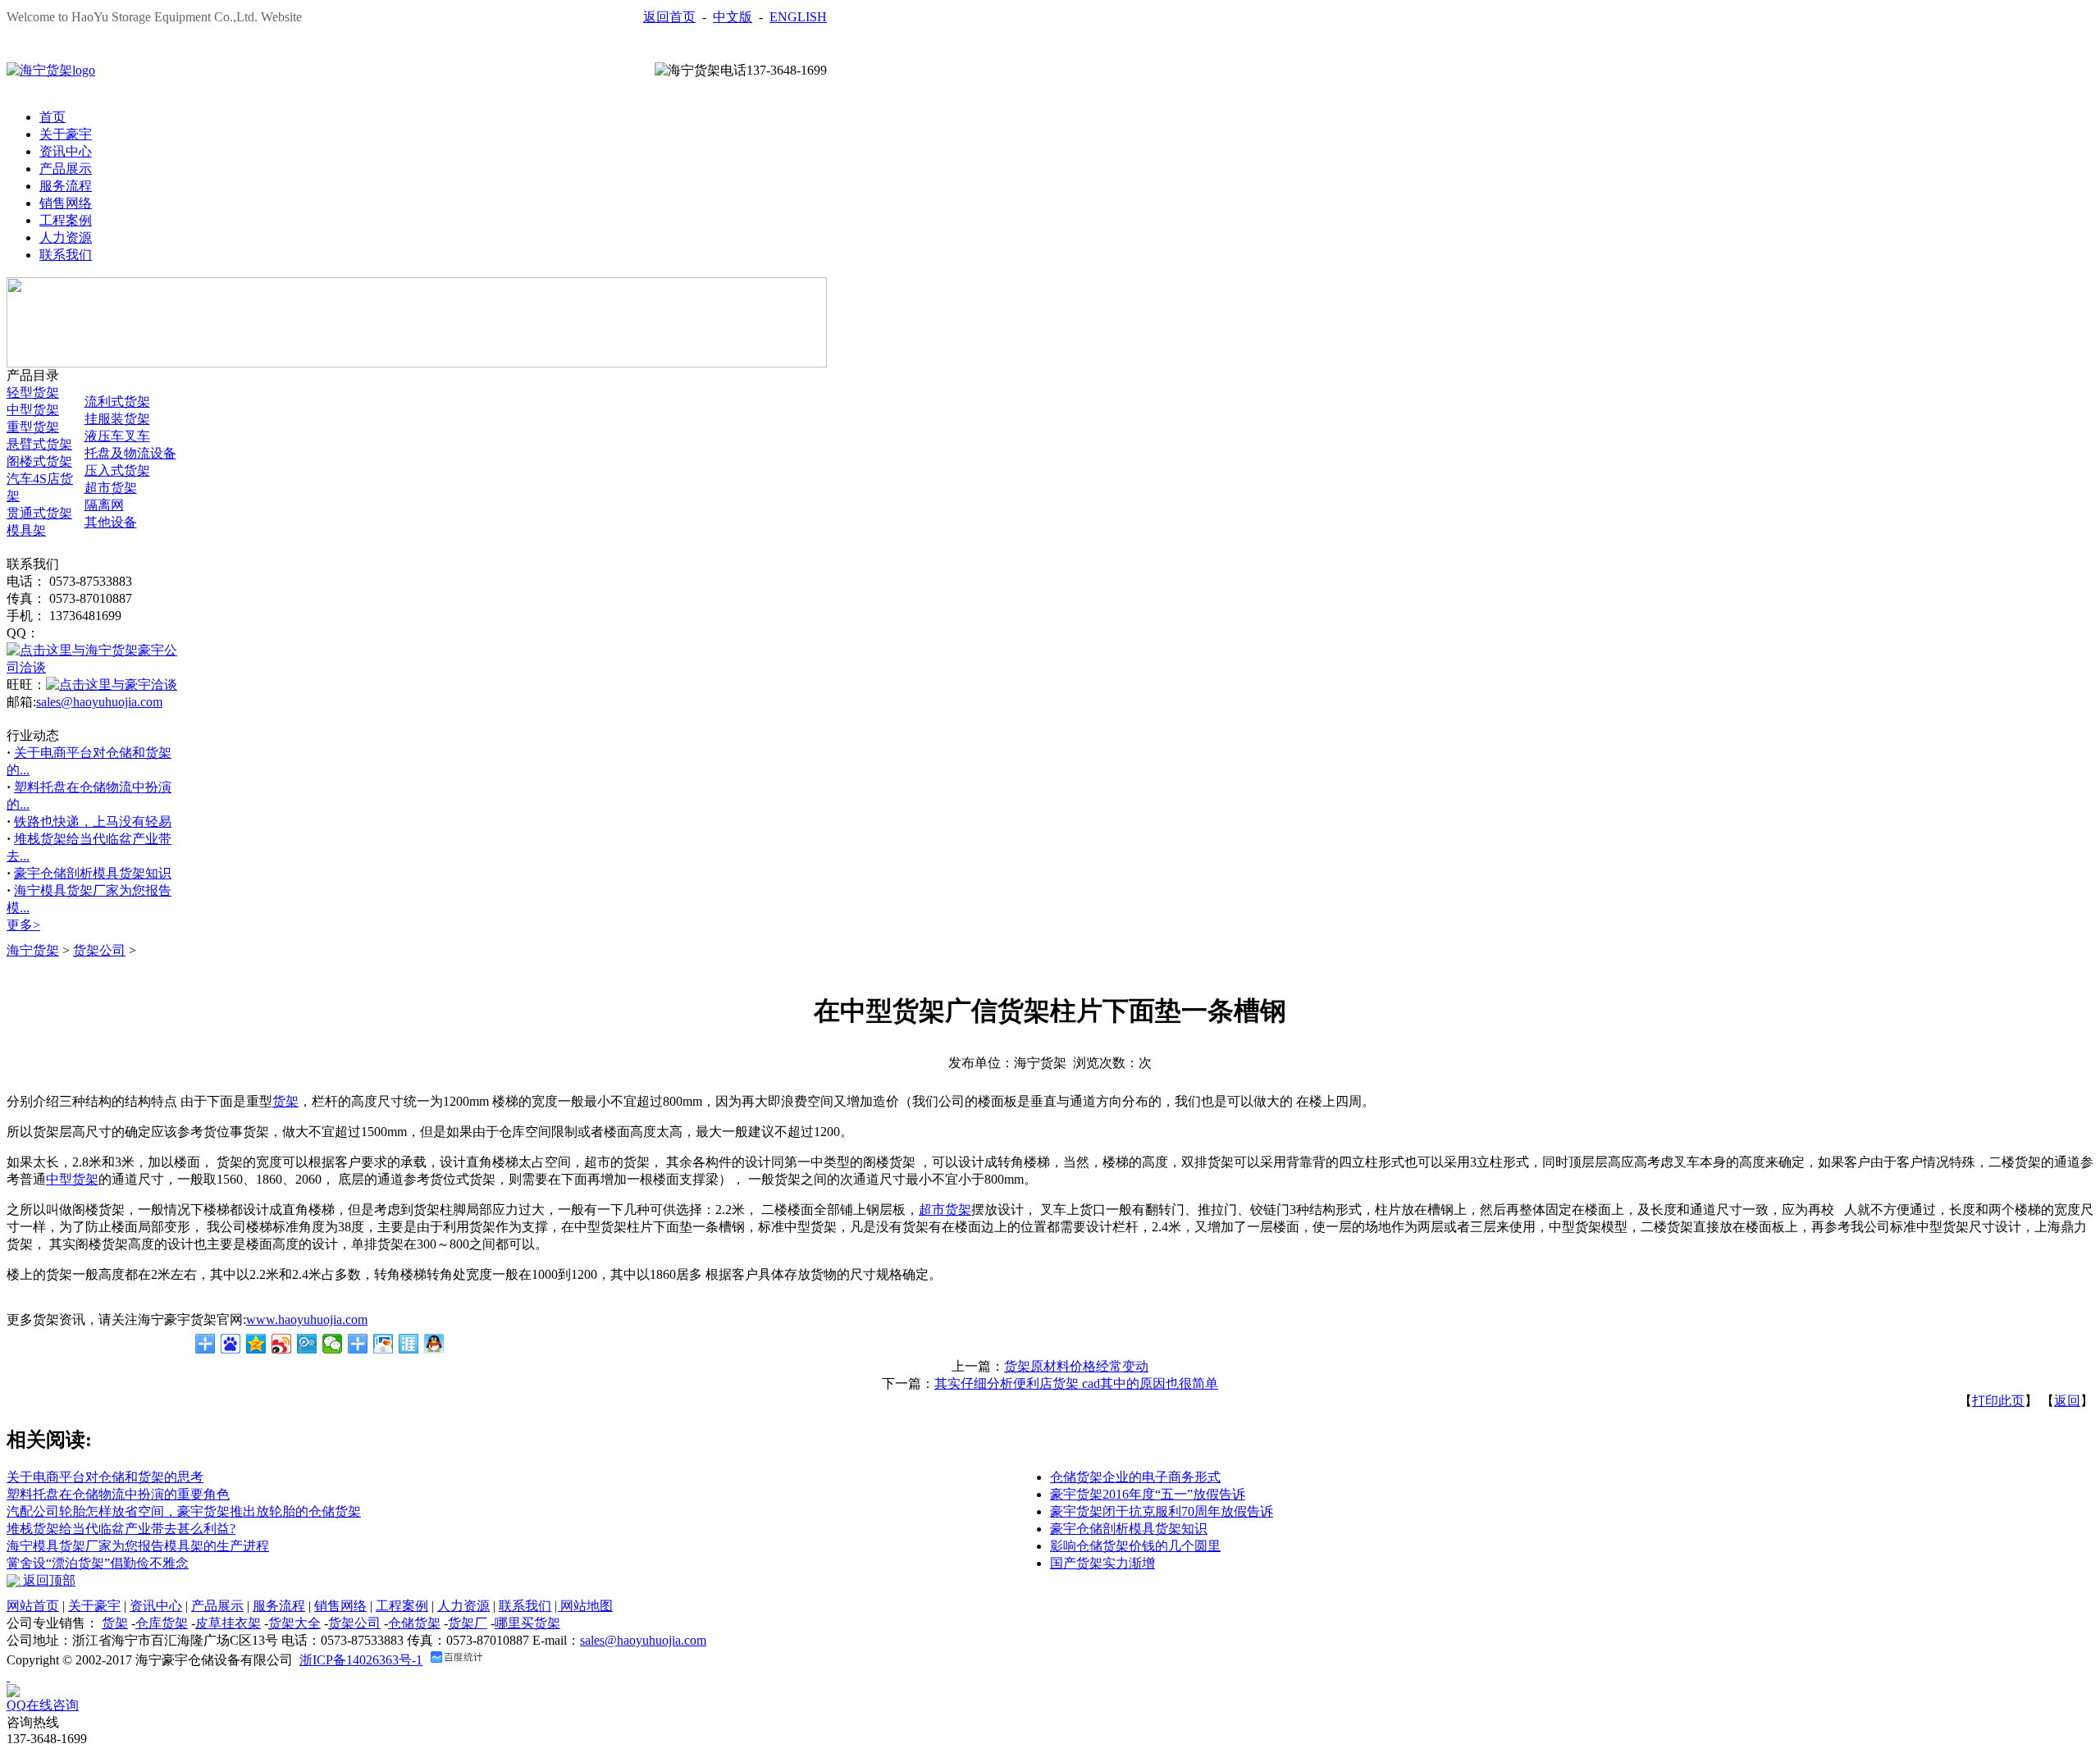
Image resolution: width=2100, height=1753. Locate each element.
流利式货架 (117, 402)
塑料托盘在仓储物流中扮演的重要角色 (118, 1494)
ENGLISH (798, 17)
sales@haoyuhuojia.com (99, 702)
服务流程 (66, 186)
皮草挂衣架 (228, 1623)
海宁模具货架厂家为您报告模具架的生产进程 (138, 1546)
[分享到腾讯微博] (307, 1344)
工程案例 (66, 220)
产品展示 (66, 169)
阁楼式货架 (39, 461)
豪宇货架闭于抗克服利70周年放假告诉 (1162, 1511)
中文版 (733, 17)
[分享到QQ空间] (256, 1344)
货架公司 (99, 950)
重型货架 (33, 427)
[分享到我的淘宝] (358, 1344)
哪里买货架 (527, 1623)
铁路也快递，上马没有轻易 (93, 822)
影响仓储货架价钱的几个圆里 (1135, 1546)
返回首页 (669, 17)
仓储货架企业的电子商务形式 (1135, 1477)
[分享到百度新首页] (231, 1344)
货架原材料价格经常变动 (1076, 1366)
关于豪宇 (66, 134)
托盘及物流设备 (130, 453)
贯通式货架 (39, 513)
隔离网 (104, 505)
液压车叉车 (117, 436)
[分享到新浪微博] (282, 1344)
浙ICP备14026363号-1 (361, 1660)
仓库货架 (162, 1623)
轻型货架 (33, 393)
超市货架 (111, 488)
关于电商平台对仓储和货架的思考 (105, 1477)
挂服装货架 (117, 419)
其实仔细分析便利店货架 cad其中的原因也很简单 (1076, 1383)
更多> (23, 925)
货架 (115, 1623)
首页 (52, 117)
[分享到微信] (333, 1344)
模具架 (26, 530)
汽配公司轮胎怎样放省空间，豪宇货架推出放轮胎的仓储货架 (184, 1511)
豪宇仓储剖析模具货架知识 (93, 873)
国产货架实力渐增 (1102, 1563)
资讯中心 (66, 151)
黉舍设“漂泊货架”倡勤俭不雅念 (98, 1563)
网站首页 (33, 1606)
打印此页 (1998, 1401)
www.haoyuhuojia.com (307, 1319)
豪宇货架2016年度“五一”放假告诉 (1148, 1494)
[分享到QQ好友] (434, 1344)
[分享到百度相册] (383, 1344)
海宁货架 (33, 950)
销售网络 (66, 203)
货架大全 (294, 1623)
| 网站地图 (584, 1606)
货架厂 (468, 1623)
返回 (2067, 1401)
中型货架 (33, 410)
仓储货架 (414, 1623)
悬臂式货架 (39, 444)
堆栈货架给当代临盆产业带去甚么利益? (121, 1529)
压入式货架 (117, 470)
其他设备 (111, 522)
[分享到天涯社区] (409, 1344)
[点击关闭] (8, 1676)
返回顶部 (48, 1580)
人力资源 (66, 237)
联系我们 (66, 255)
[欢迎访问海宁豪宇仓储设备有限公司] (51, 70)
